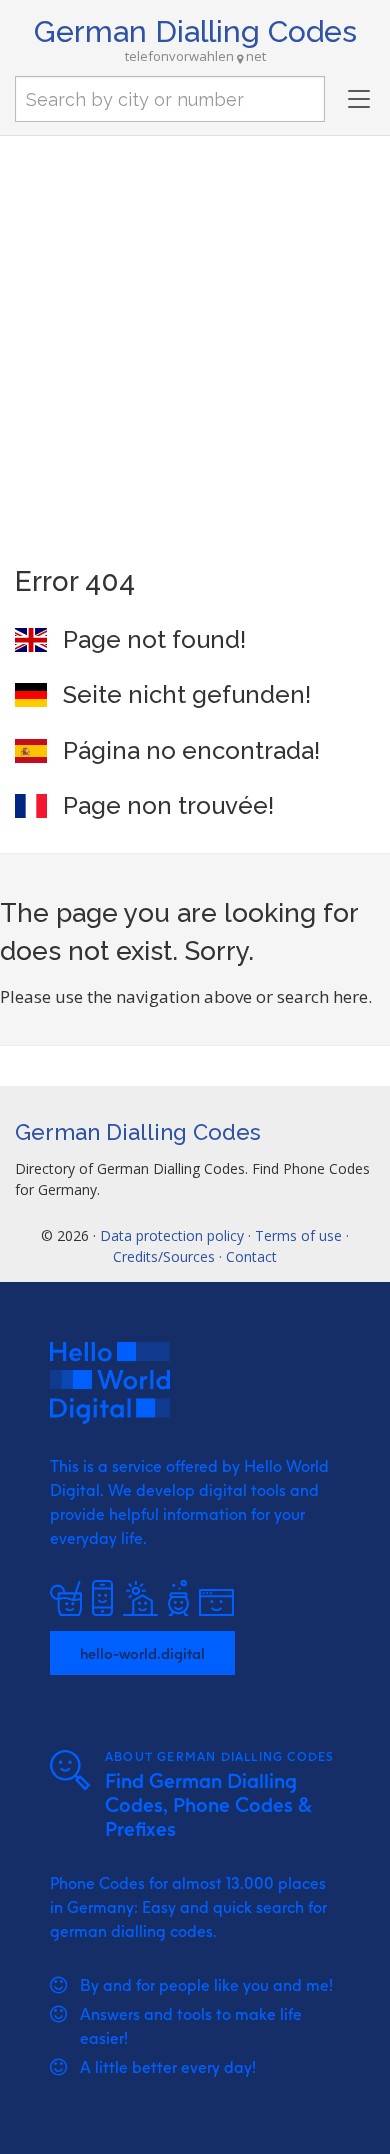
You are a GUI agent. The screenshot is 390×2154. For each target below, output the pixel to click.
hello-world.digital (142, 1653)
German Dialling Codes (195, 31)
